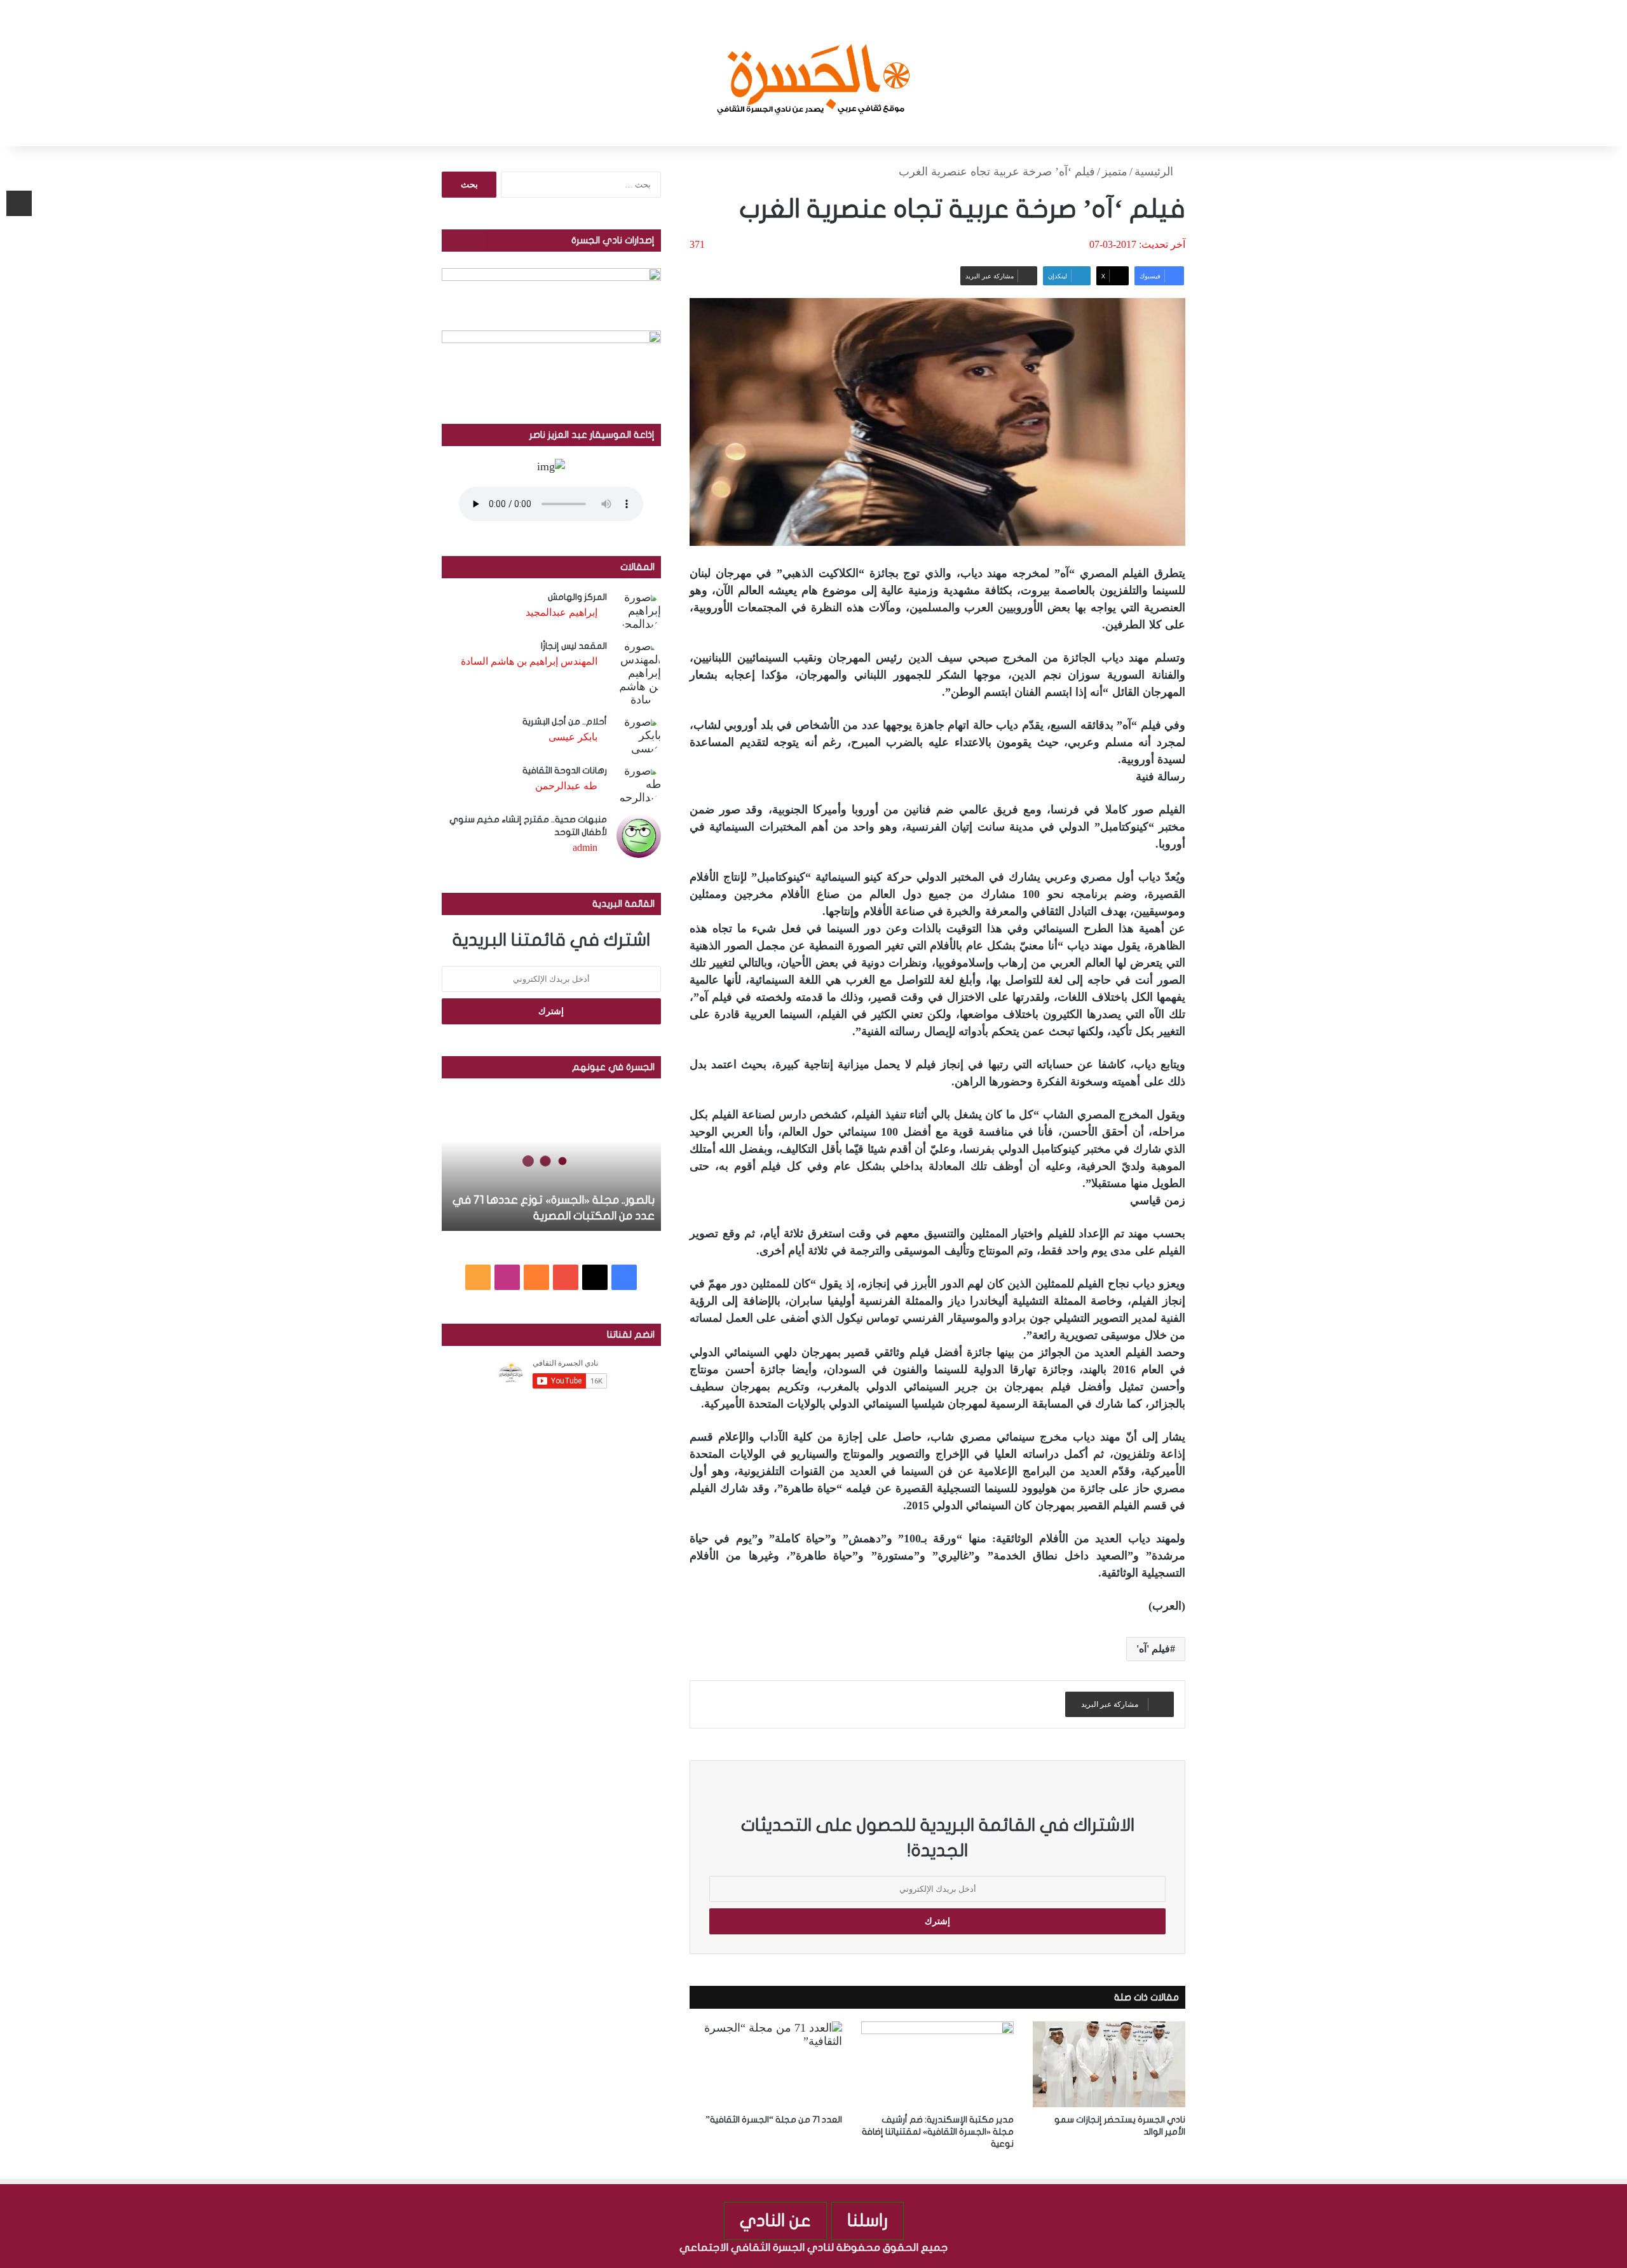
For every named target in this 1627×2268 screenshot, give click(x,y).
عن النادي (775, 2221)
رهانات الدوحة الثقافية (565, 771)
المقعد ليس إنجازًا (574, 646)
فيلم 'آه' (1153, 1649)
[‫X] (595, 1277)
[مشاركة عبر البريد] (19, 203)
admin (585, 847)
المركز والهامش (577, 597)
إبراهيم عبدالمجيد (562, 612)
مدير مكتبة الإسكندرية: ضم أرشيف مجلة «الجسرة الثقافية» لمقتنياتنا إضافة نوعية (938, 2132)
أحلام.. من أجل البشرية (565, 722)
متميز (1115, 172)
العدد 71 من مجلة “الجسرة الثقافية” (774, 2120)
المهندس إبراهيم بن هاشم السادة (529, 661)
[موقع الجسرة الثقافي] (814, 73)
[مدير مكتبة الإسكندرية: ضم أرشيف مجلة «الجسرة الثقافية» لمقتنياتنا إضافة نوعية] (937, 2064)
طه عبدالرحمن (566, 786)
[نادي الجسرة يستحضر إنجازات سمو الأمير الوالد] (1109, 2064)
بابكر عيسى (573, 737)
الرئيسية (1155, 172)
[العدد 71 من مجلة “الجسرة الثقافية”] (766, 2064)
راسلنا (868, 2221)
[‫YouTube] (566, 1277)
